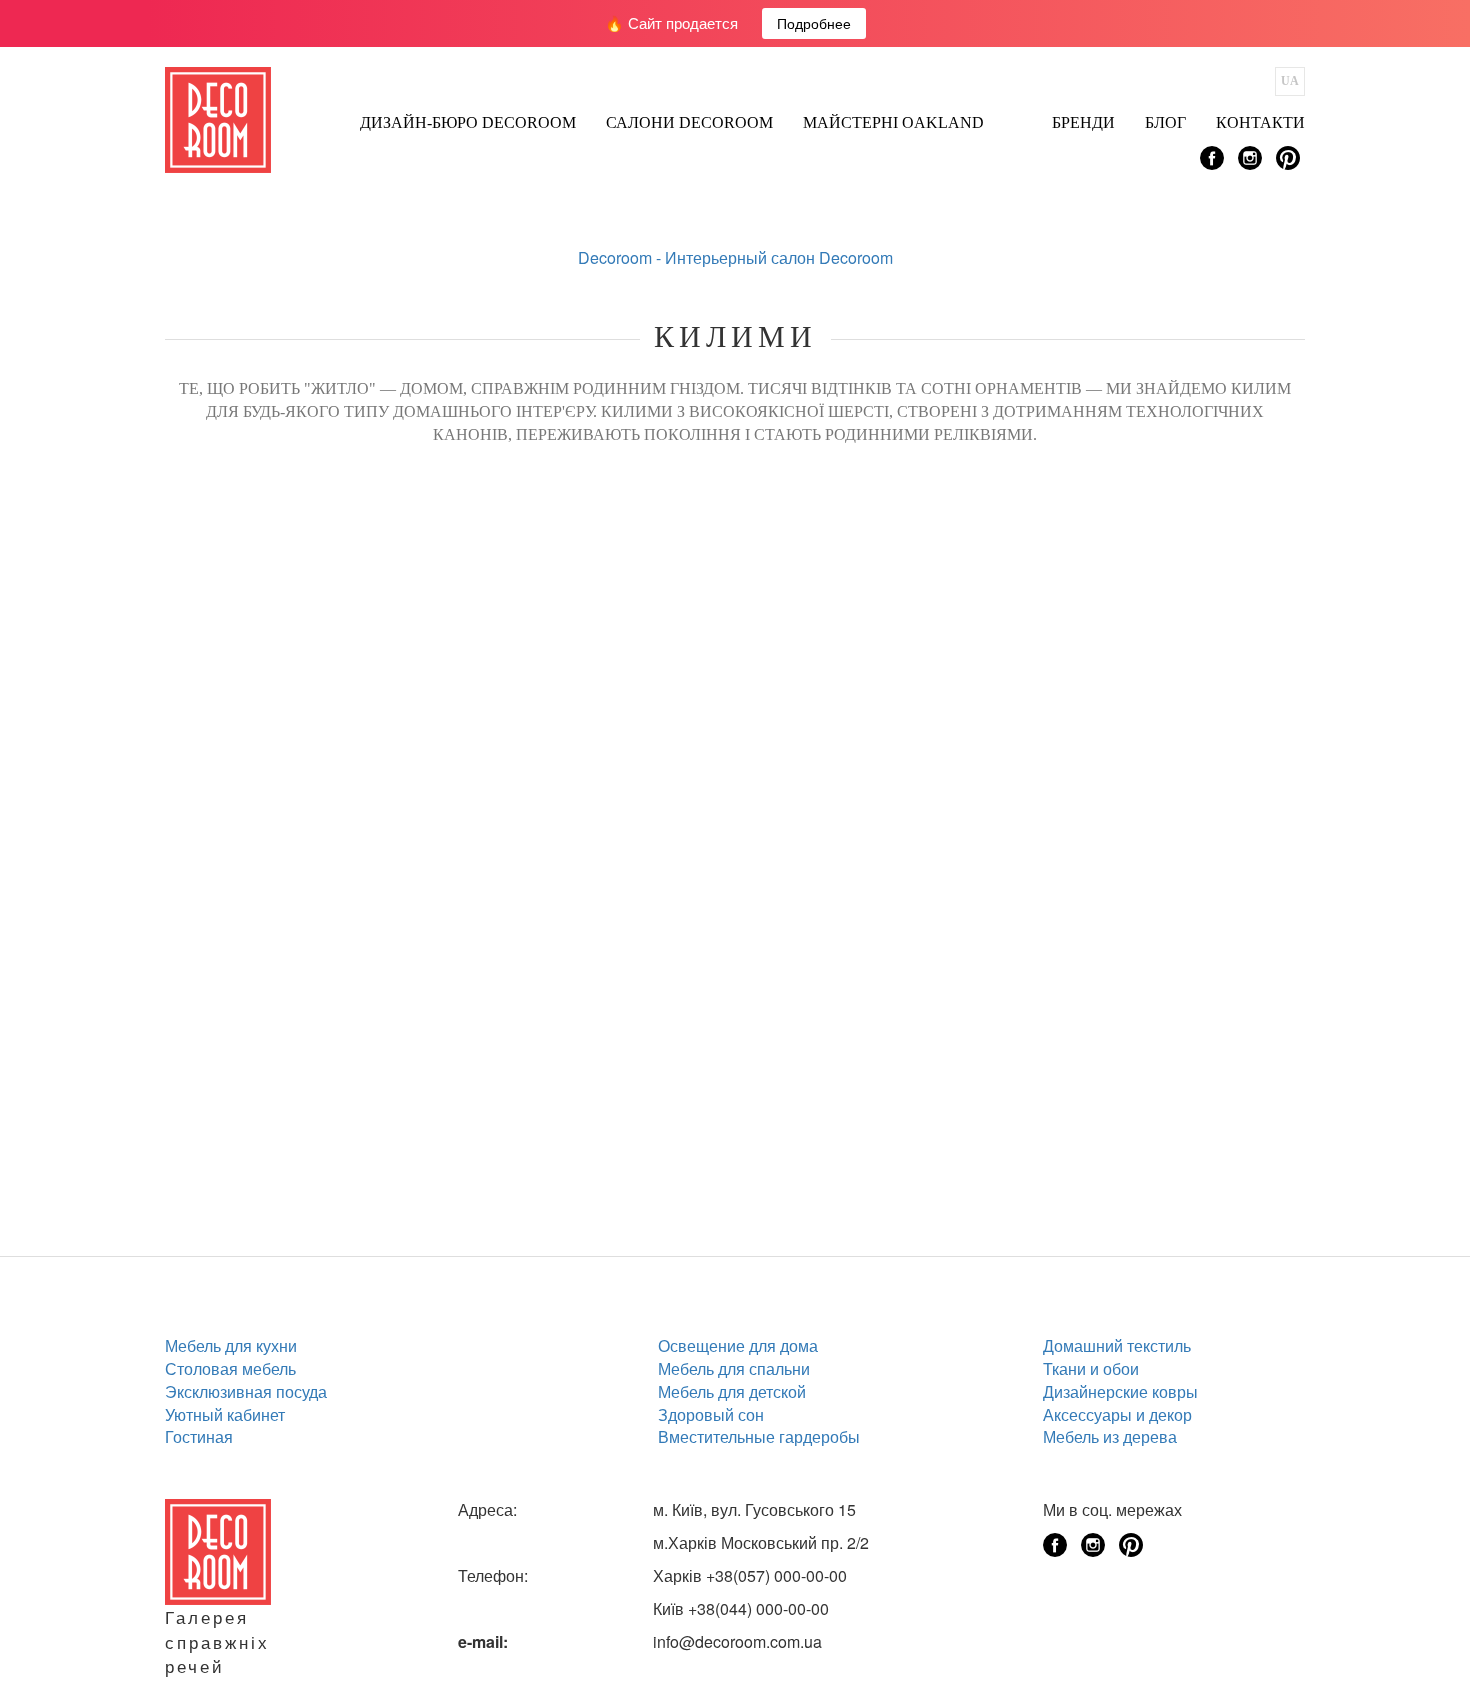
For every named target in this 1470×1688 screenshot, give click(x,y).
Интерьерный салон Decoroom (779, 257)
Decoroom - (621, 257)
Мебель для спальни (734, 1368)
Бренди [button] (1083, 122)
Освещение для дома (738, 1345)
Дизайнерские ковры (1120, 1391)
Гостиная (199, 1436)
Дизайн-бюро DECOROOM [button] (468, 122)
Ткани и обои (1091, 1368)
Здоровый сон (711, 1414)
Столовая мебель (230, 1368)
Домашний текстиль (1117, 1345)
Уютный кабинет (225, 1414)
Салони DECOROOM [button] (689, 122)
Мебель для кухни (231, 1345)
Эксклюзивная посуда (246, 1391)
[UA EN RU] (1290, 81)
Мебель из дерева (1110, 1436)
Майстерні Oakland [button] (893, 122)
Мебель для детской (732, 1391)
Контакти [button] (1260, 122)
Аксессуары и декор (1117, 1414)
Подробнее (814, 23)
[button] (1018, 117)
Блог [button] (1165, 122)
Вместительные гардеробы (759, 1436)
